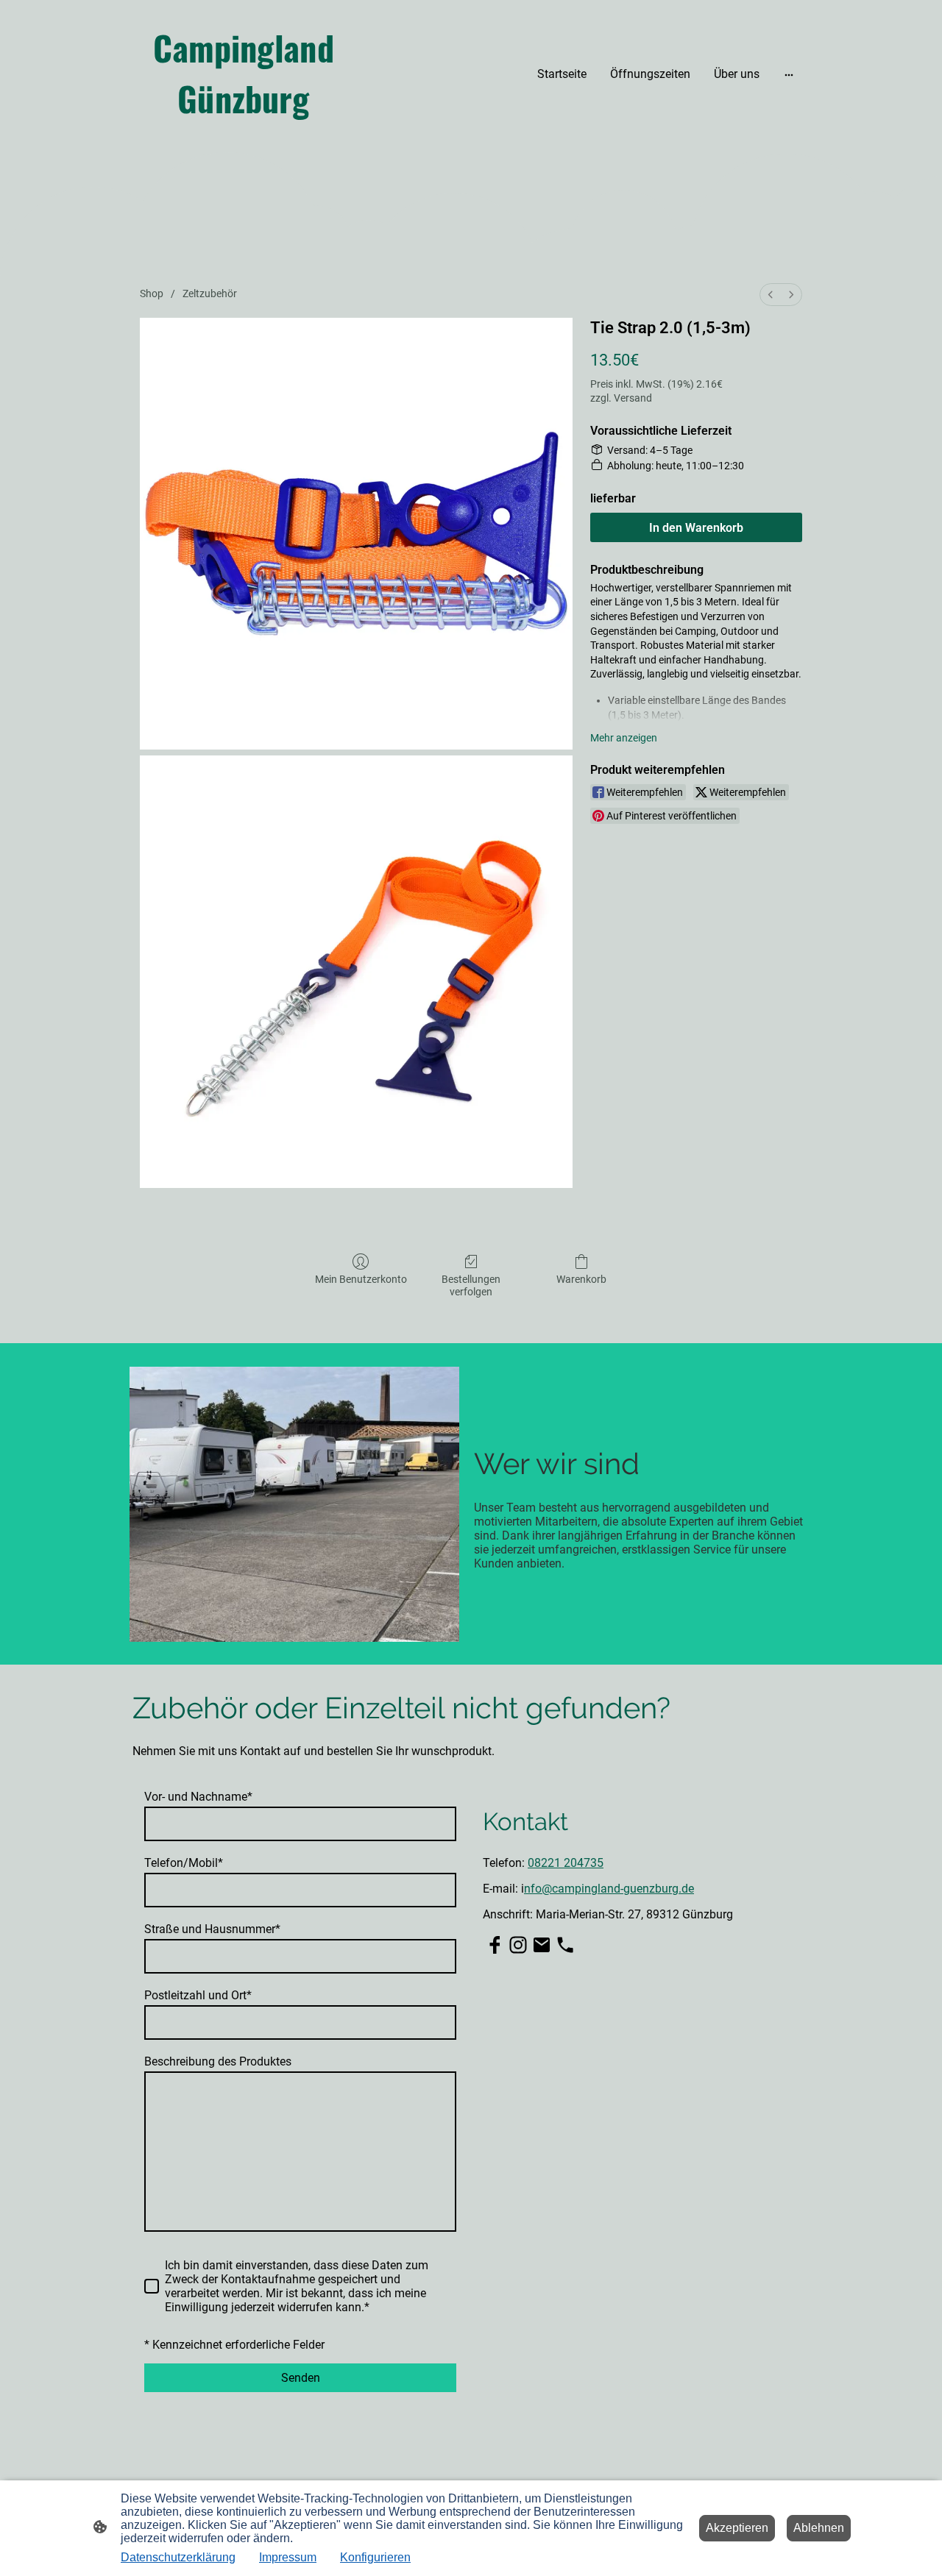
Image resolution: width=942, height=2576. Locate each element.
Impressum (288, 2557)
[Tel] (565, 1945)
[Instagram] (518, 1945)
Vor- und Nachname (198, 1797)
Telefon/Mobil (184, 1863)
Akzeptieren (737, 2528)
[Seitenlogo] (243, 136)
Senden (301, 2378)
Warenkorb (581, 1279)
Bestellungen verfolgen (471, 1285)
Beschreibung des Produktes (218, 2061)
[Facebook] (495, 1945)
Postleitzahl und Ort (198, 1995)
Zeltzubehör (210, 293)
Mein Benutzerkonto (361, 1279)
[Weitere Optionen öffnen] (789, 74)
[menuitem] (771, 295)
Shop (152, 293)
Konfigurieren (375, 2557)
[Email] (542, 1945)
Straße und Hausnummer (212, 1929)
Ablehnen (819, 2528)
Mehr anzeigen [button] (624, 738)
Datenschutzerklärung (178, 2557)
